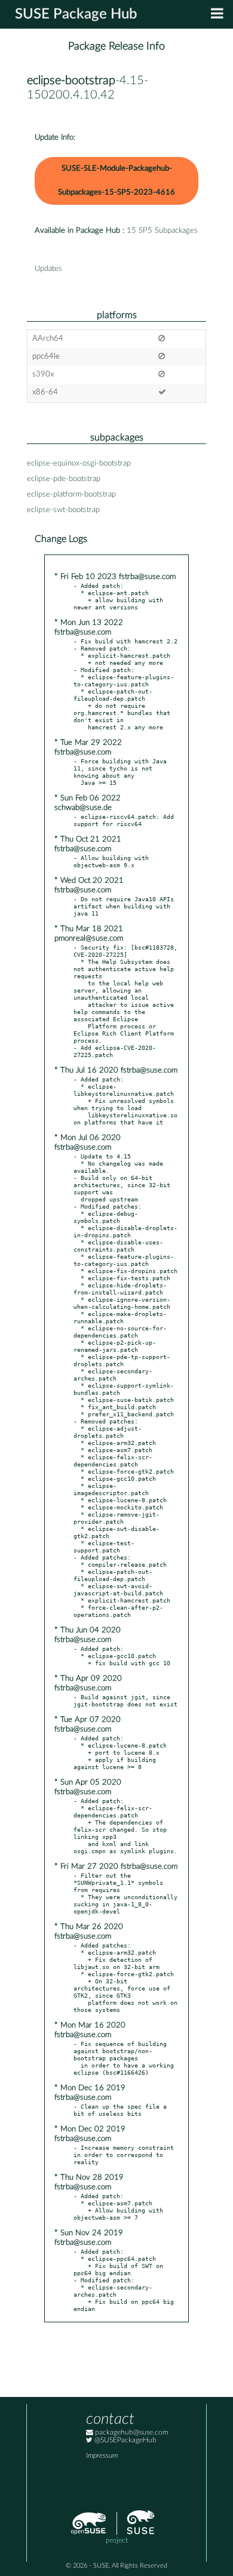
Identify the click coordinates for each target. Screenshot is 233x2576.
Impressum (102, 2456)
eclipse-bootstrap (71, 81)
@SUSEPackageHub (125, 2440)
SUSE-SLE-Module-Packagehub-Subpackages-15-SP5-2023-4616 (116, 181)
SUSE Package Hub (76, 14)
